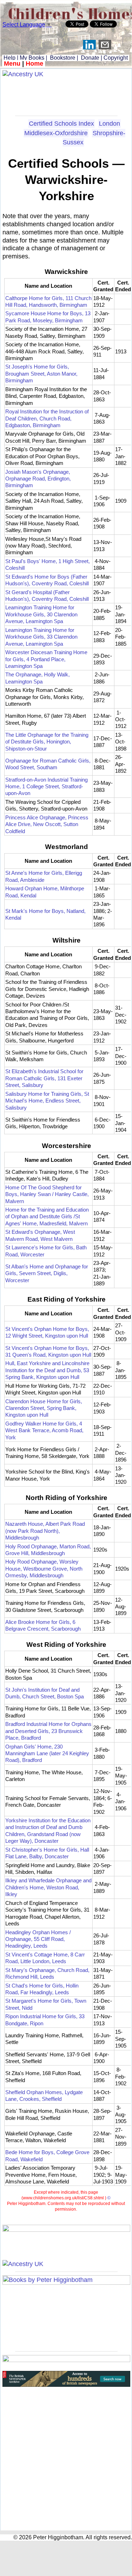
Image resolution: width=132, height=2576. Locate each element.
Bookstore (63, 58)
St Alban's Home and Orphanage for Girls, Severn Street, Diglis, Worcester (47, 1273)
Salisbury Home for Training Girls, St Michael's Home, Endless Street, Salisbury (47, 1101)
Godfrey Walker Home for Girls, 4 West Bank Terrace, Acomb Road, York (44, 1430)
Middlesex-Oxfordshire (56, 133)
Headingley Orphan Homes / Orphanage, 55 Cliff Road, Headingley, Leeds (38, 1939)
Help (9, 58)
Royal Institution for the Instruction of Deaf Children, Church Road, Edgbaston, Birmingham (47, 418)
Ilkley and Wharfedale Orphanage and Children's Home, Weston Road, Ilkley (48, 1887)
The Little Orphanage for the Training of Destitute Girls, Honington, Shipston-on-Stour (47, 742)
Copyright (116, 58)
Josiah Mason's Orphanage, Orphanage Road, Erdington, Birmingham (38, 479)
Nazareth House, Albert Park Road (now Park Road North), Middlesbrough (45, 1531)
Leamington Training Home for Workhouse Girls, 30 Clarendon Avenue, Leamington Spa (41, 614)
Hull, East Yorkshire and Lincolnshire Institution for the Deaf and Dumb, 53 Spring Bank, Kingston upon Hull (47, 1370)
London (109, 124)
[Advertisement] (66, 94)
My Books (32, 58)
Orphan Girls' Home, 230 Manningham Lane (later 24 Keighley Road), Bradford (47, 1753)
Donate (90, 58)
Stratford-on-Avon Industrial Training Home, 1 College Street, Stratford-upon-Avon (46, 787)
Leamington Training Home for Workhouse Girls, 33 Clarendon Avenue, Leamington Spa (41, 637)
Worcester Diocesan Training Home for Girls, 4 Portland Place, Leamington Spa (46, 659)
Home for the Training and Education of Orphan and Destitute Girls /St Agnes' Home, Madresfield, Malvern (47, 1217)
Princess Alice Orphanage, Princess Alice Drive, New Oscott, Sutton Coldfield (47, 824)
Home (34, 64)
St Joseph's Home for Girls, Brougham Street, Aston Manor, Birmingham (41, 373)
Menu (12, 64)
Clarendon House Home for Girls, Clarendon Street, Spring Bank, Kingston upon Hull (44, 1408)
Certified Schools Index (61, 124)
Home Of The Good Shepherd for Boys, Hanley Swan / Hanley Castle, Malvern (47, 1194)
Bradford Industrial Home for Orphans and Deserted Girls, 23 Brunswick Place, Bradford (48, 1731)
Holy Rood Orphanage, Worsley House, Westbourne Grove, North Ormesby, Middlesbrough (44, 1568)
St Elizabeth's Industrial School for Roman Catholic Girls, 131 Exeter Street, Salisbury (44, 1078)
